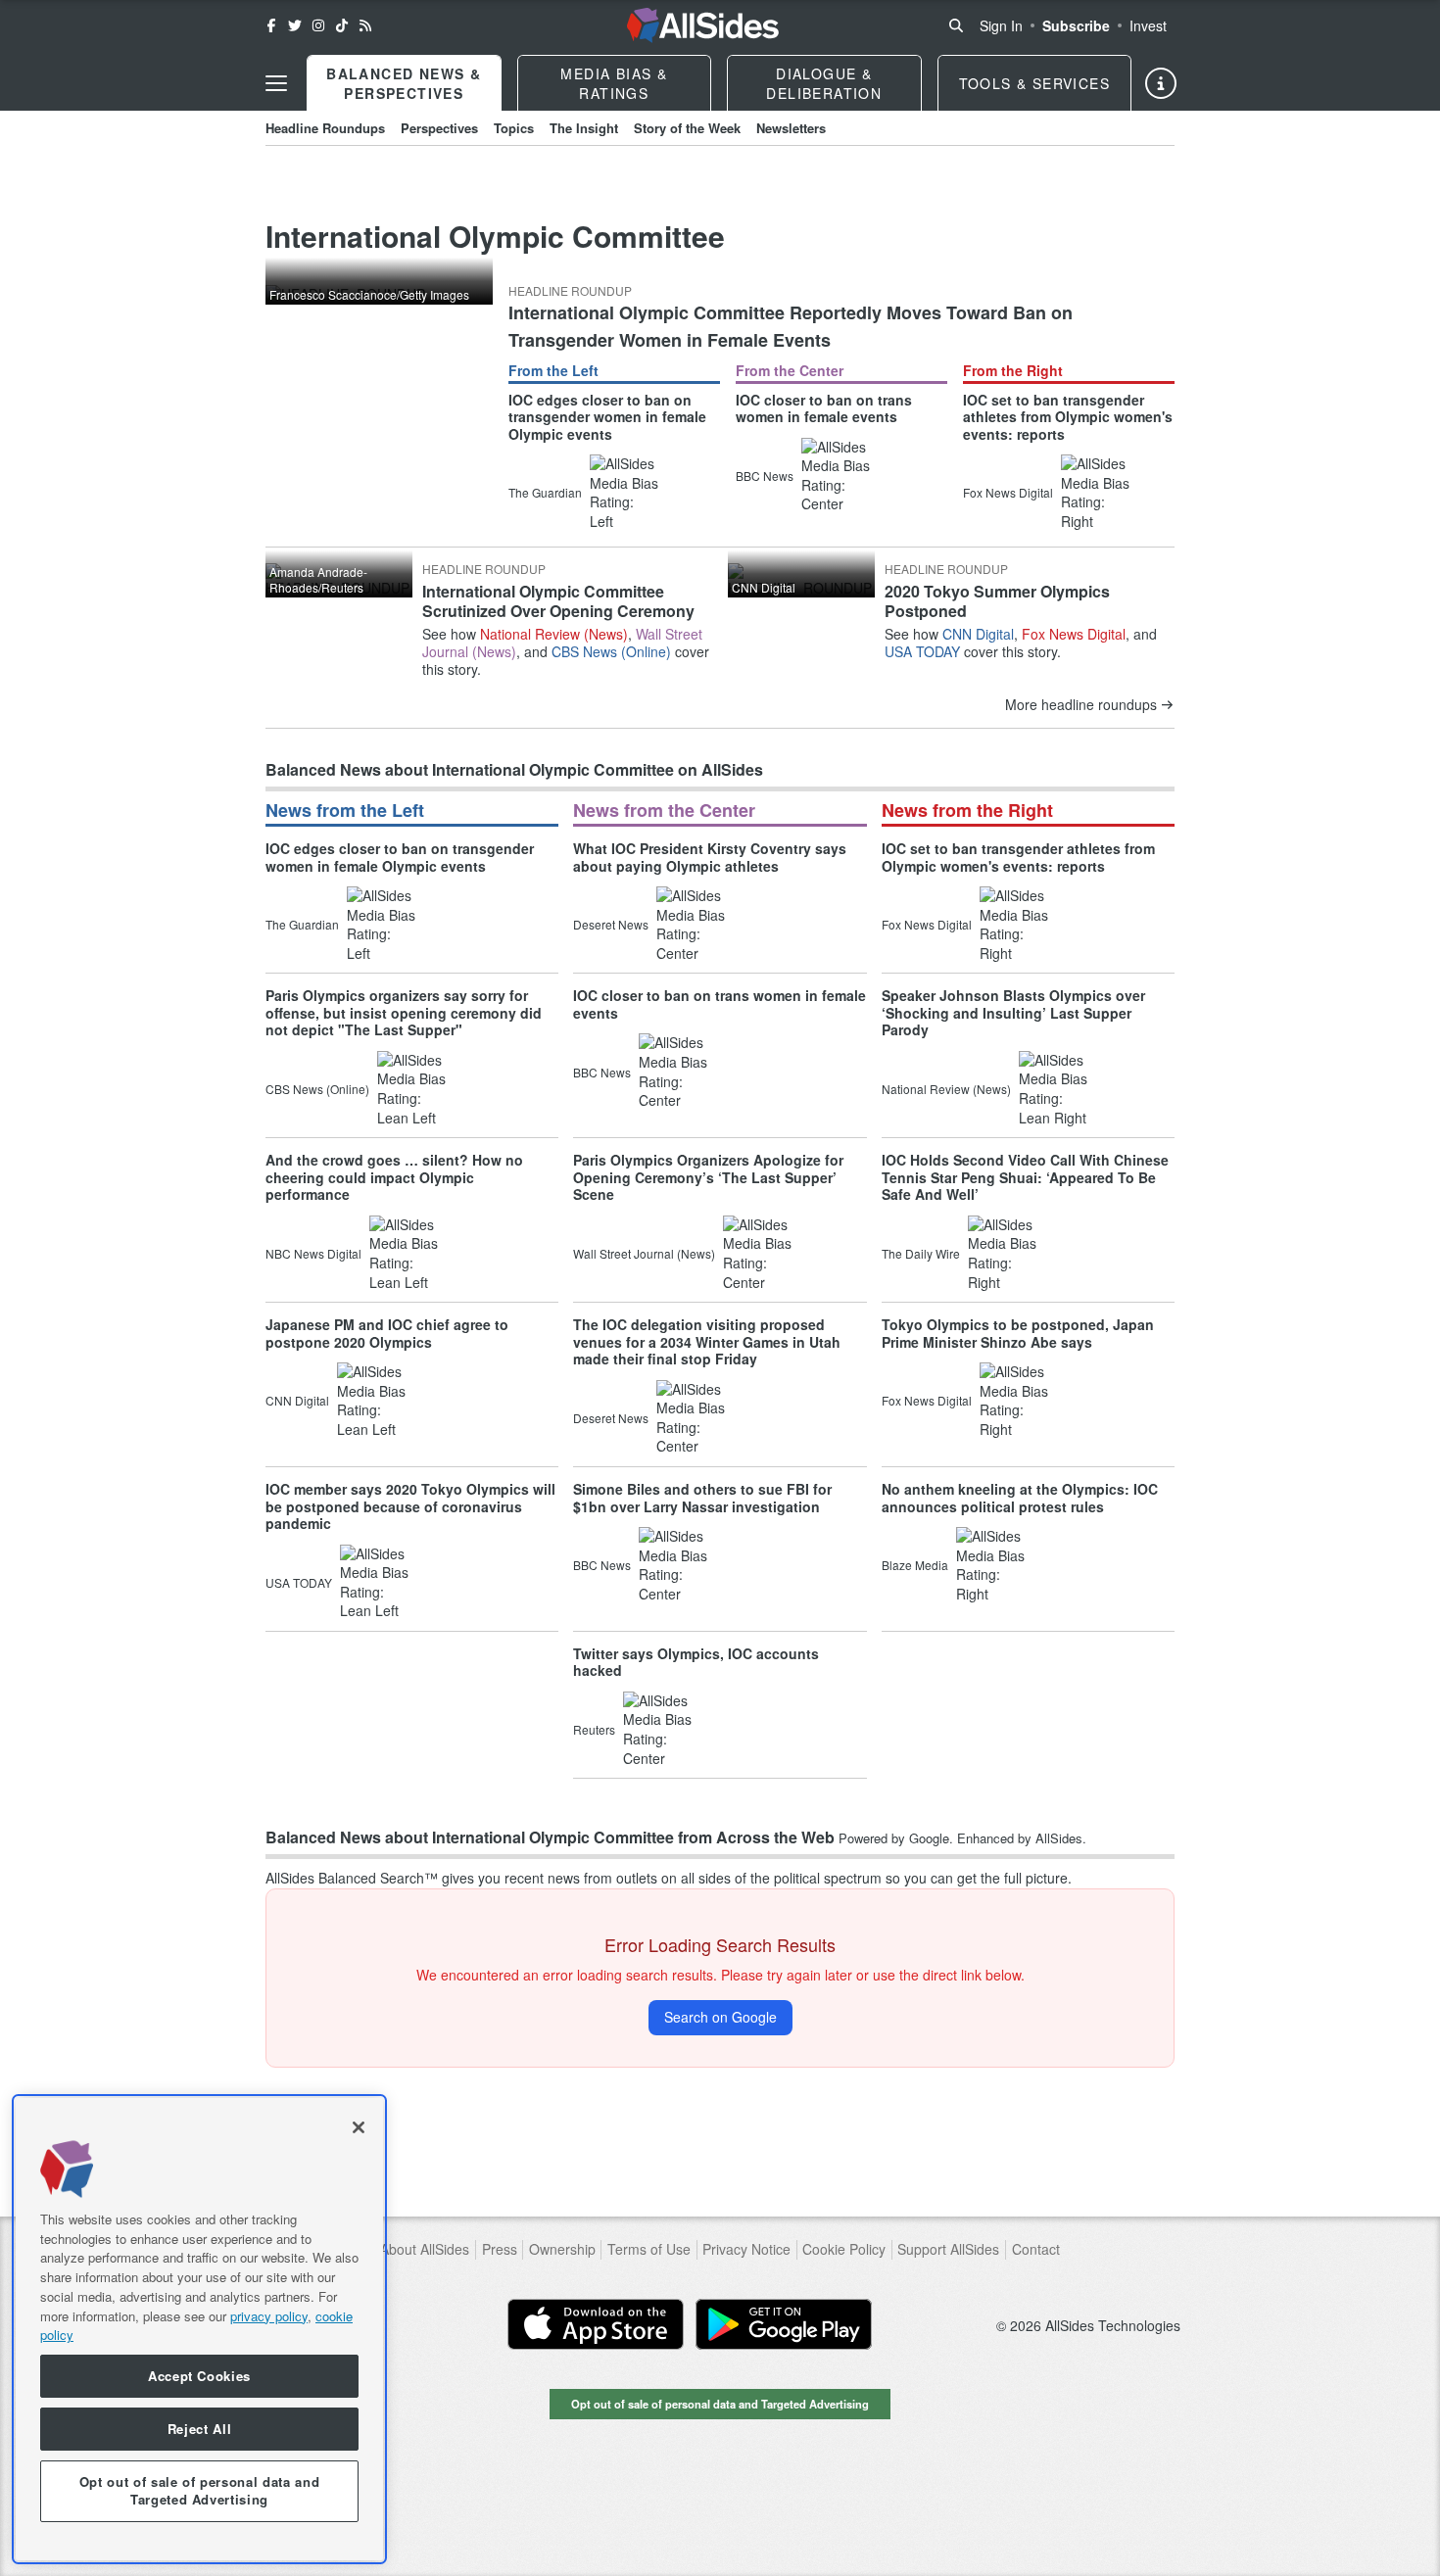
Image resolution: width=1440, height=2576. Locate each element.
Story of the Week (687, 128)
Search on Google (720, 2017)
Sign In (1001, 25)
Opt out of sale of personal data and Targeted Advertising (720, 2404)
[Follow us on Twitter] (295, 25)
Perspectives (439, 128)
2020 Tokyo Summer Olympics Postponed (997, 600)
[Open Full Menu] (276, 83)
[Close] (359, 2127)
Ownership (562, 2249)
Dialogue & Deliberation (824, 83)
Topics (514, 128)
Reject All (200, 2429)
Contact (1036, 2249)
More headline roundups (1081, 705)
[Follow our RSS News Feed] (365, 25)
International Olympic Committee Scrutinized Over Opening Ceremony (558, 600)
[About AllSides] (1161, 83)
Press (500, 2249)
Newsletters (791, 128)
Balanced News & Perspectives (404, 83)
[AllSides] (703, 25)
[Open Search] (956, 25)
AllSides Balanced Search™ (352, 1878)
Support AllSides (948, 2249)
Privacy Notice (746, 2249)
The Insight (584, 128)
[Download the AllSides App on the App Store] (596, 2324)
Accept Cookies (199, 2376)
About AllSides (425, 2249)
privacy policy (269, 2315)
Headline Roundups (325, 128)
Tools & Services (1034, 83)
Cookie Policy (844, 2249)
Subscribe (1076, 25)
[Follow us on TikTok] (342, 25)
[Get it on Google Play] (784, 2324)
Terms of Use (649, 2249)
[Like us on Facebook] (271, 25)
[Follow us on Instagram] (318, 25)
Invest (1148, 25)
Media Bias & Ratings (614, 83)
